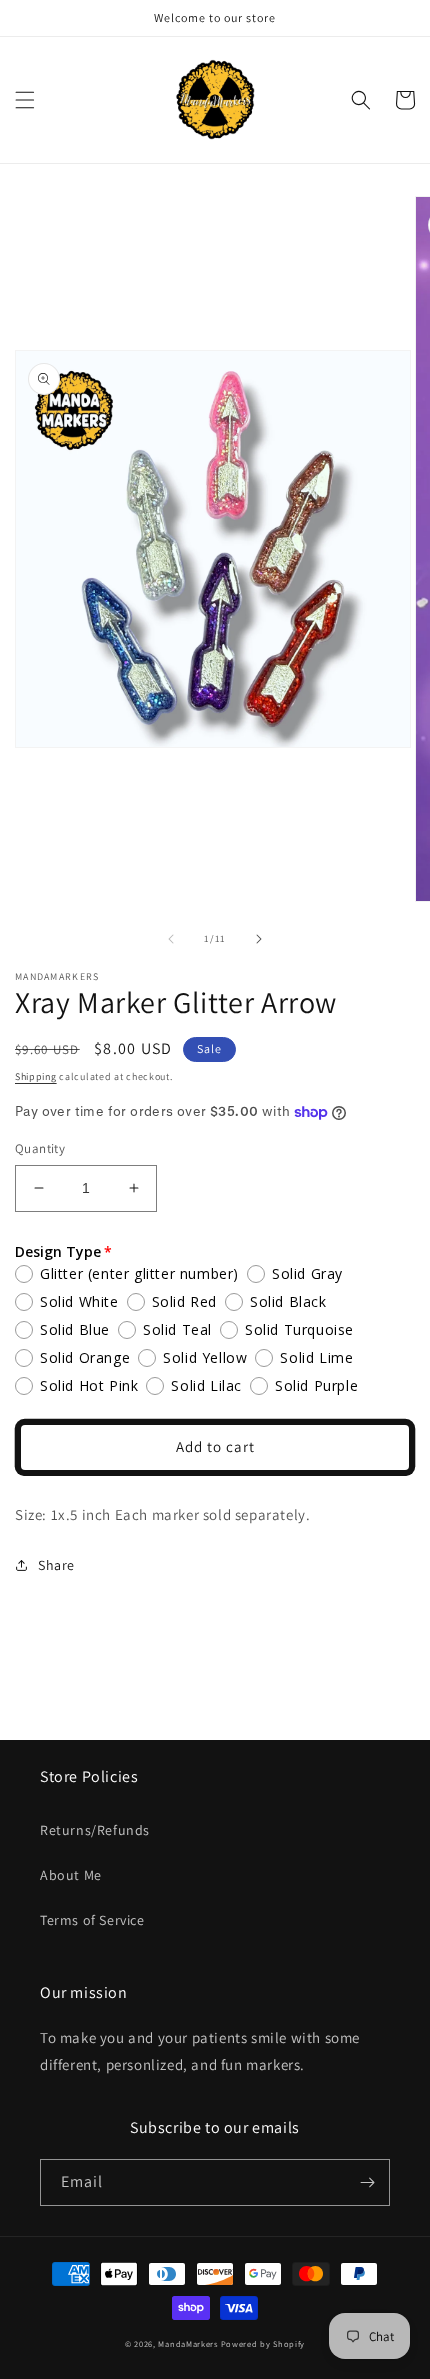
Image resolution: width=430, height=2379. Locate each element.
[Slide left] (171, 939)
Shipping (36, 1076)
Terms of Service (92, 1920)
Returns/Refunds (95, 1830)
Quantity (40, 1148)
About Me (71, 1875)
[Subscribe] (367, 2182)
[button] (25, 100)
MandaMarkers (187, 2343)
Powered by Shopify (263, 2343)
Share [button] (56, 1565)
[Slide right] (259, 939)
